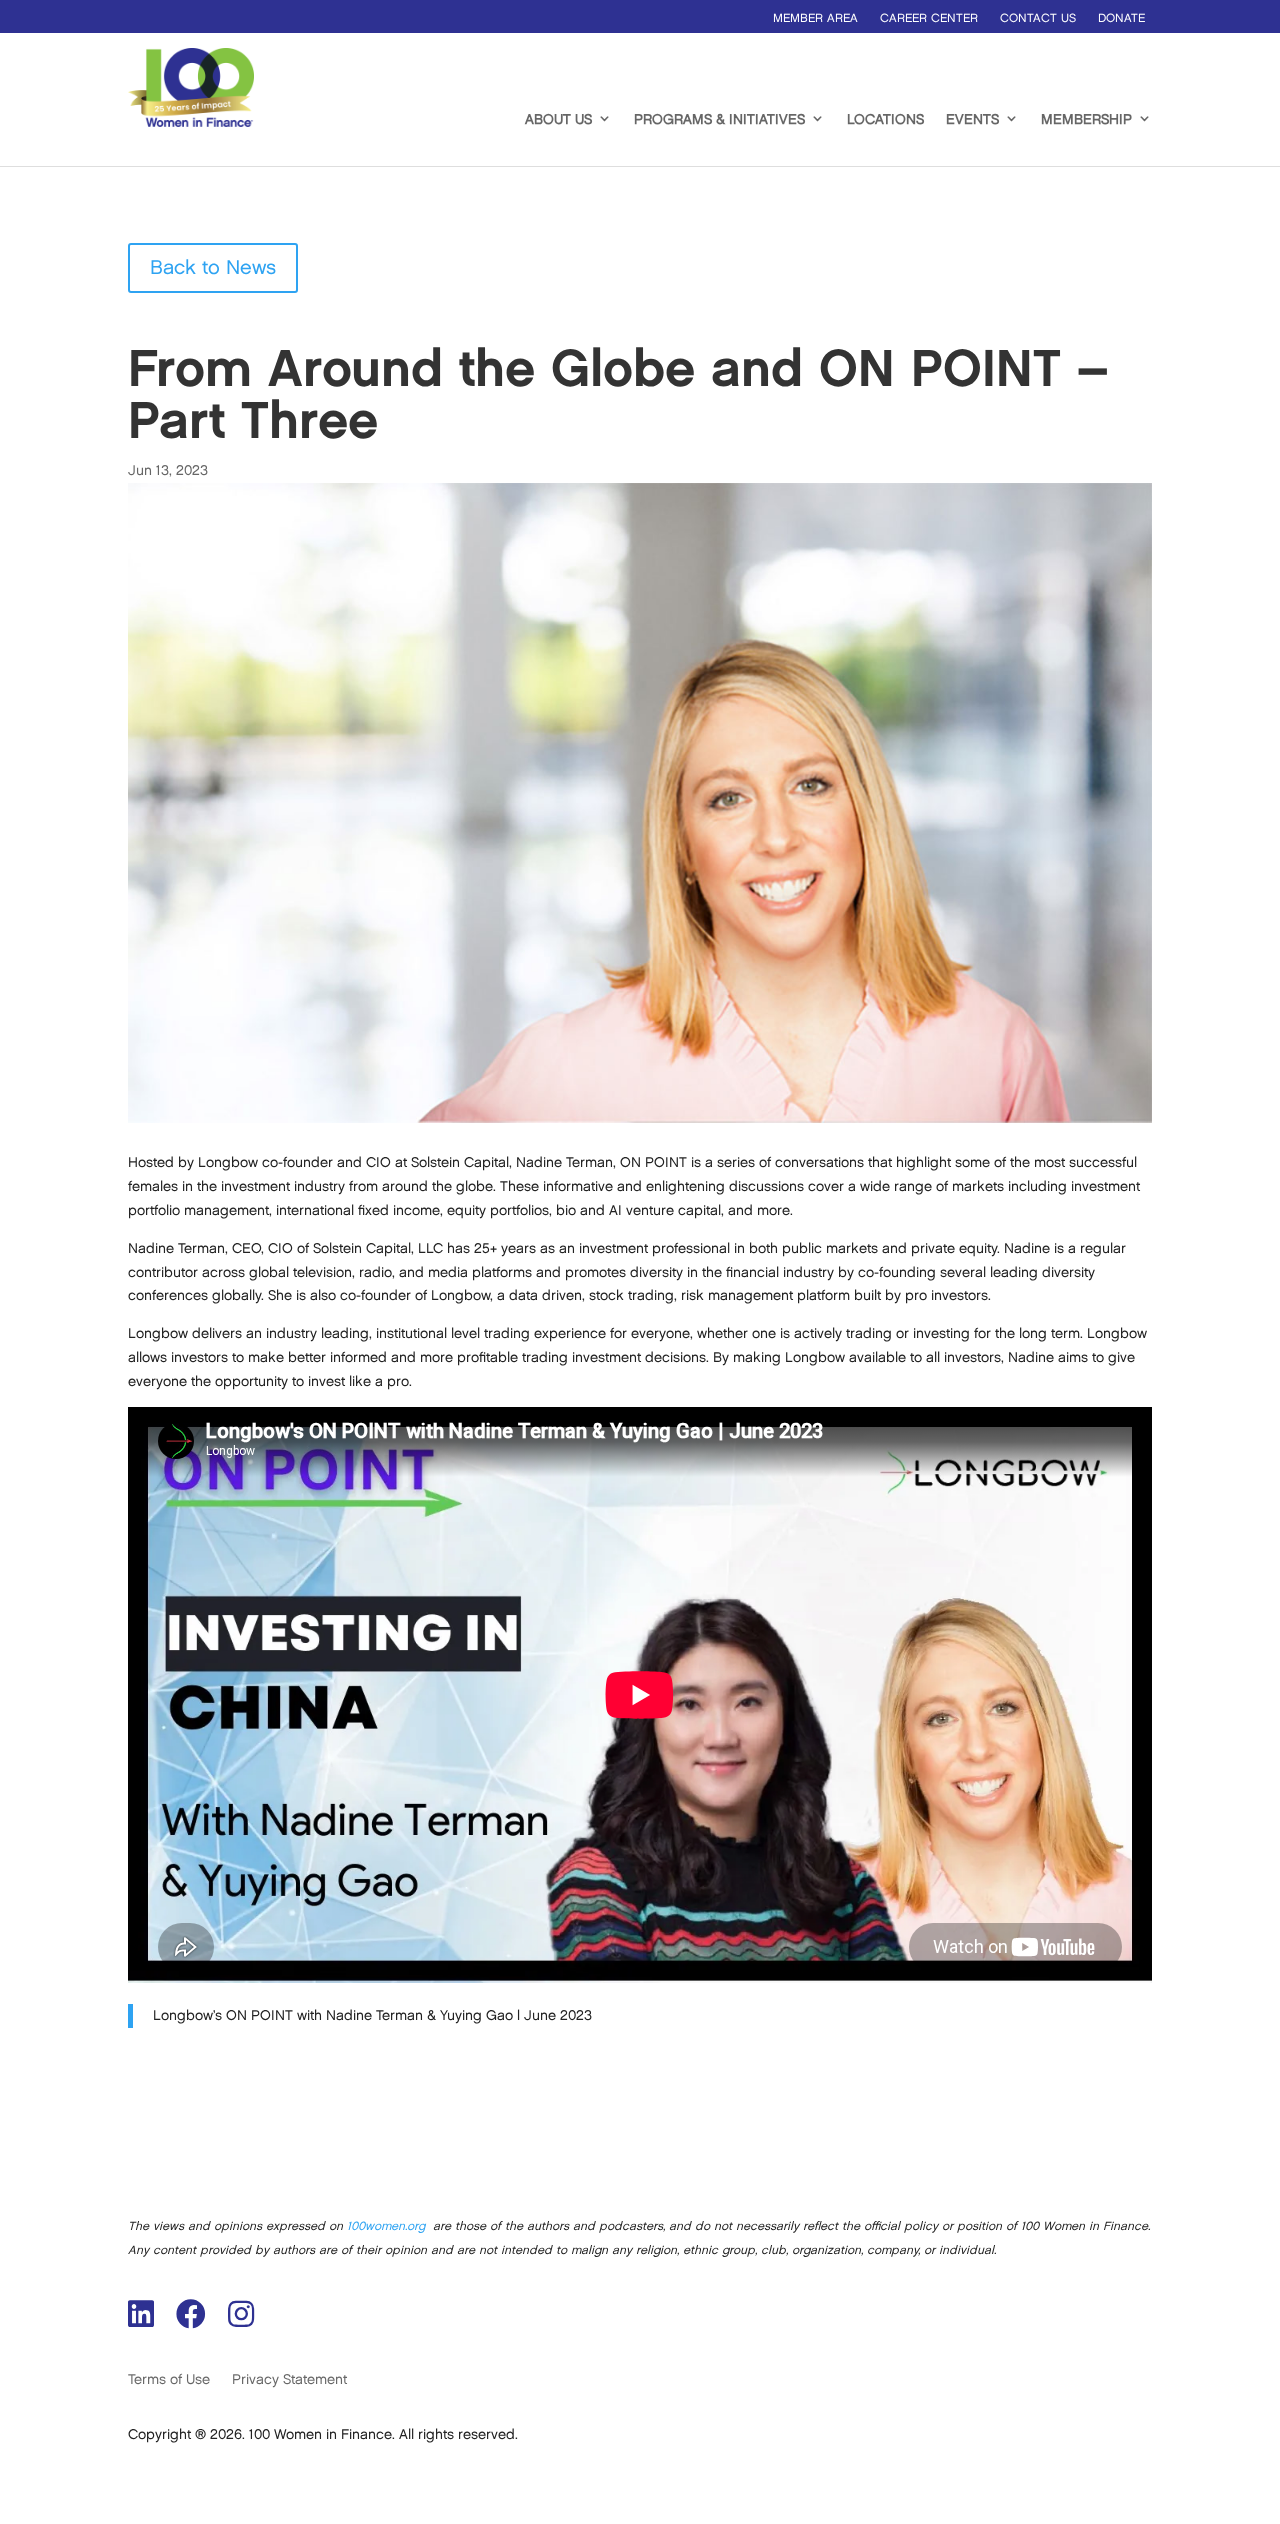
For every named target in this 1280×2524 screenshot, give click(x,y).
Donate (1121, 18)
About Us (558, 119)
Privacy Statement (289, 2379)
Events (972, 119)
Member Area (815, 18)
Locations (885, 119)
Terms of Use (169, 2379)
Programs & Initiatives (719, 119)
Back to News (213, 268)
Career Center (929, 18)
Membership (1086, 119)
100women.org (386, 2226)
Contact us (1038, 18)
